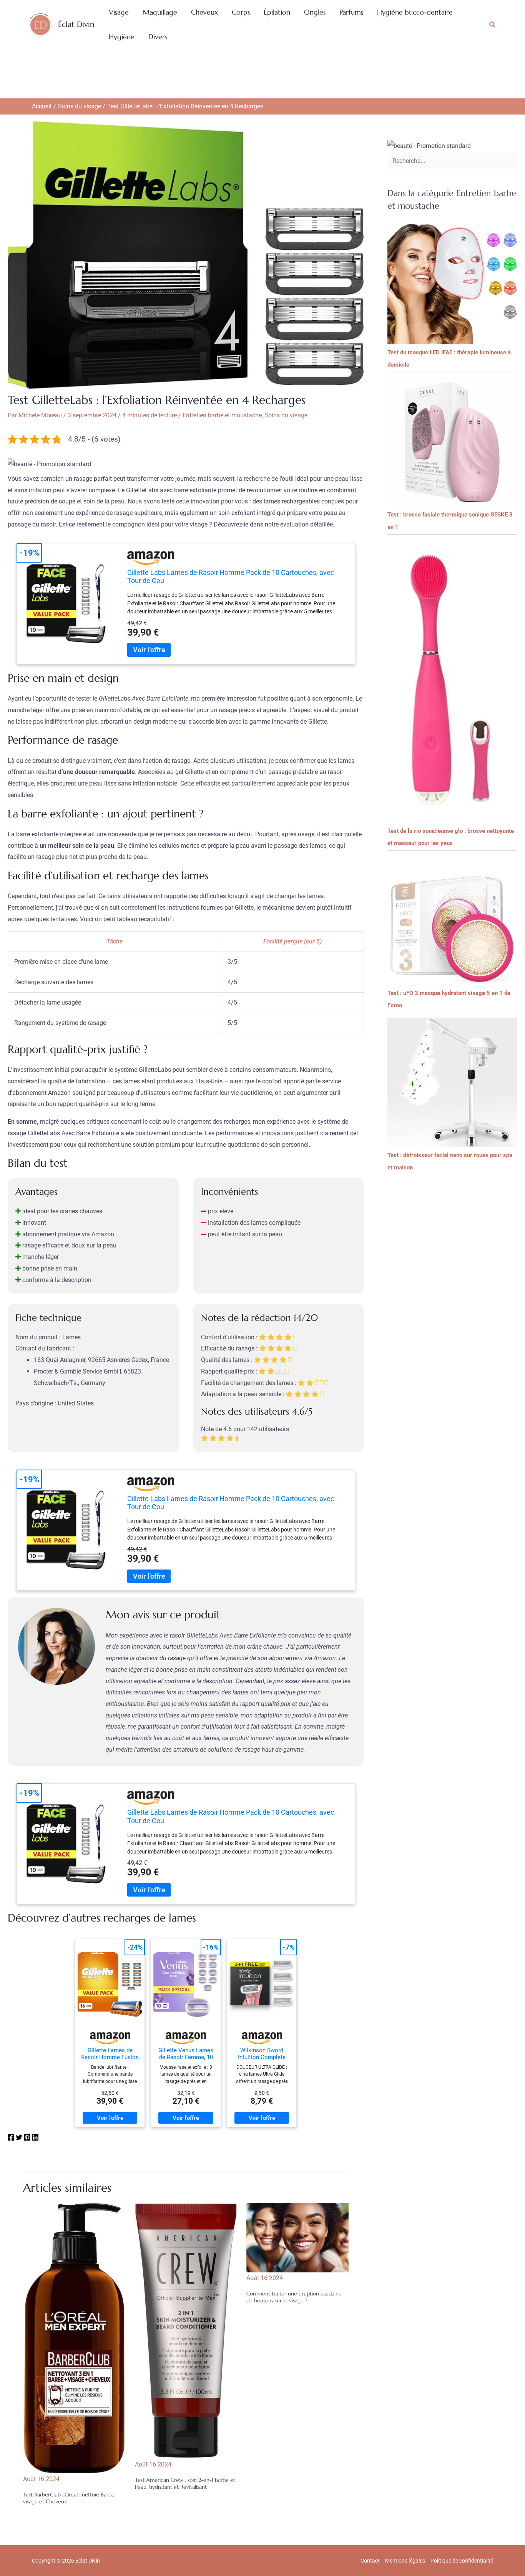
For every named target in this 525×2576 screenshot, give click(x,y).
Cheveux (204, 12)
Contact (370, 2561)
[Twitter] (19, 2139)
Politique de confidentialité (462, 2561)
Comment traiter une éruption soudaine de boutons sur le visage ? (294, 2297)
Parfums (351, 12)
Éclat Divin (76, 24)
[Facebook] (11, 2139)
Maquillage (160, 12)
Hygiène (122, 37)
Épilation (277, 12)
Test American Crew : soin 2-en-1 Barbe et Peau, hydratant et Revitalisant (185, 2483)
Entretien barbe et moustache (222, 415)
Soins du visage (286, 415)
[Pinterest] (27, 2139)
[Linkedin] (35, 2139)
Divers (158, 37)
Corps (241, 12)
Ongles (315, 12)
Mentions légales (405, 2561)
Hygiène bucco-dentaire (415, 12)
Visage (119, 12)
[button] (493, 25)
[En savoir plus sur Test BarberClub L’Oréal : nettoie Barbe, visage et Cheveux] (74, 2338)
